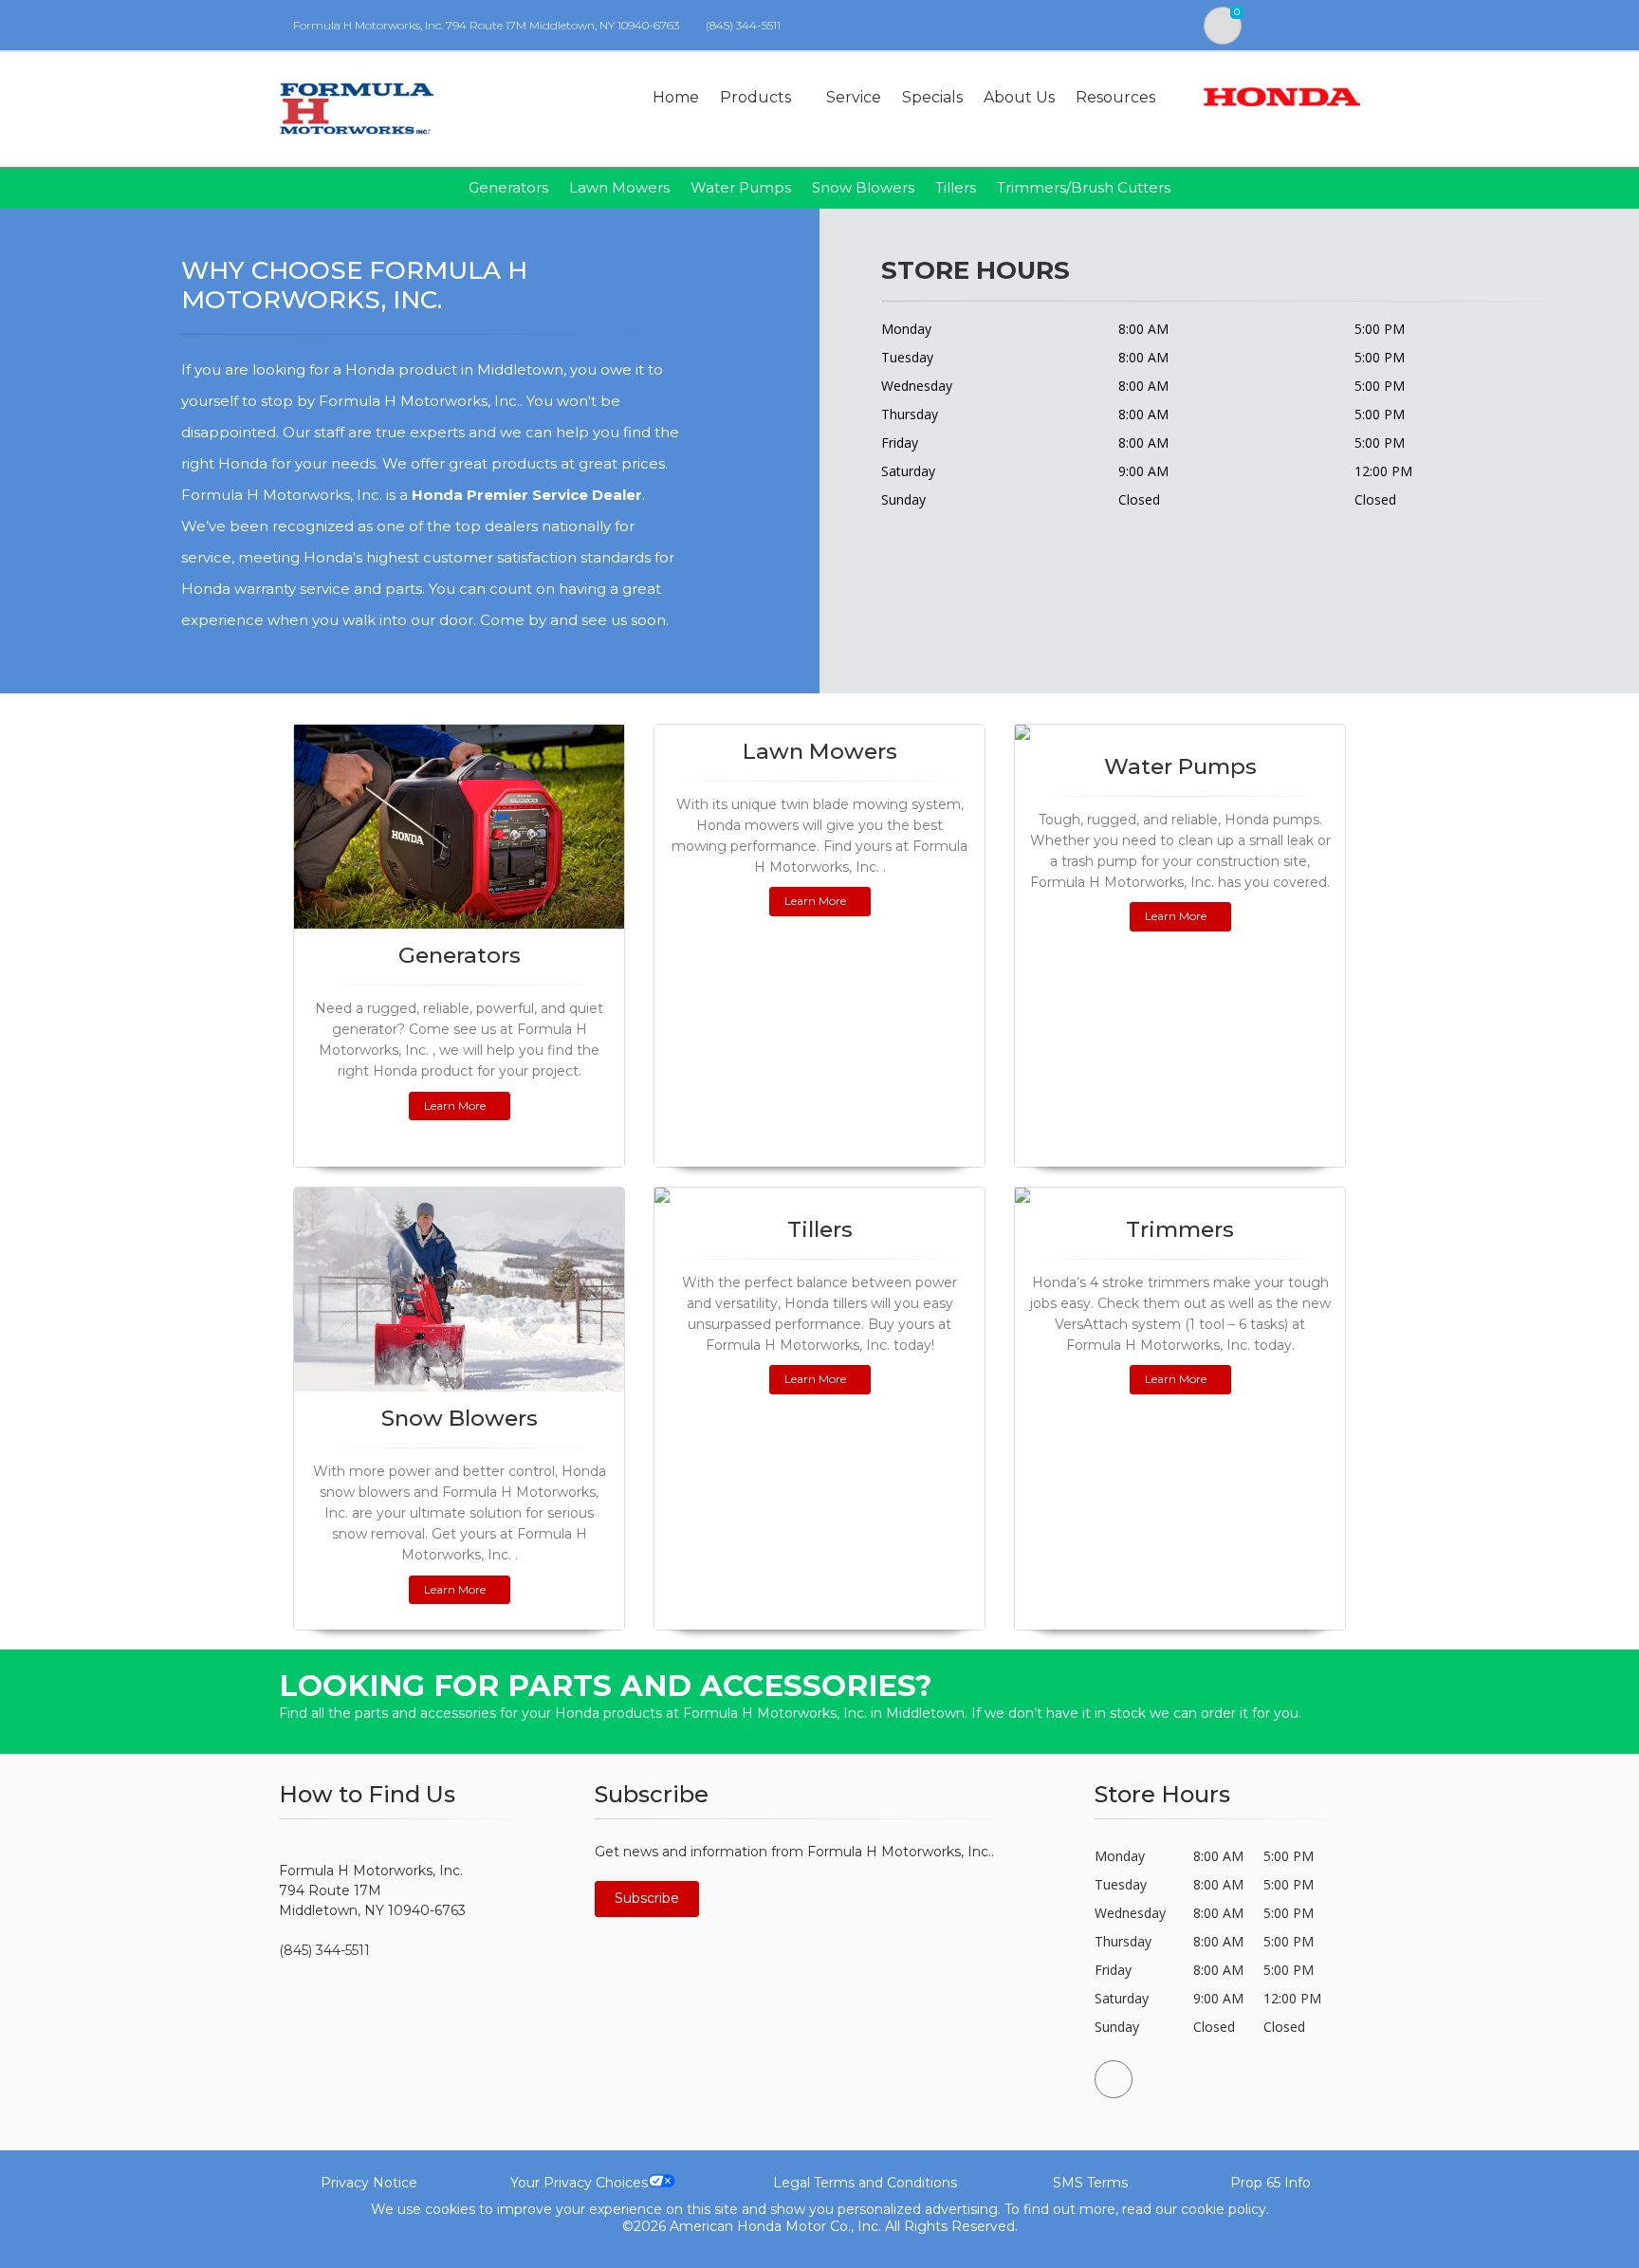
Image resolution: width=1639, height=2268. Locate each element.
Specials (932, 97)
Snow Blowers (863, 187)
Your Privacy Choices (579, 2183)
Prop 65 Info (1271, 2183)
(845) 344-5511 (743, 25)
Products (755, 97)
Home (676, 97)
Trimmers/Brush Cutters (1084, 187)
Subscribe (647, 1898)
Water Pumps (741, 187)
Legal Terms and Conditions (865, 2183)
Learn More (455, 1106)
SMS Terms (1090, 2183)
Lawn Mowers (619, 187)
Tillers (956, 187)
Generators (508, 187)
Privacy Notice (369, 2183)
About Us (1019, 97)
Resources (1115, 97)
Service (854, 97)
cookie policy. (1225, 2209)
